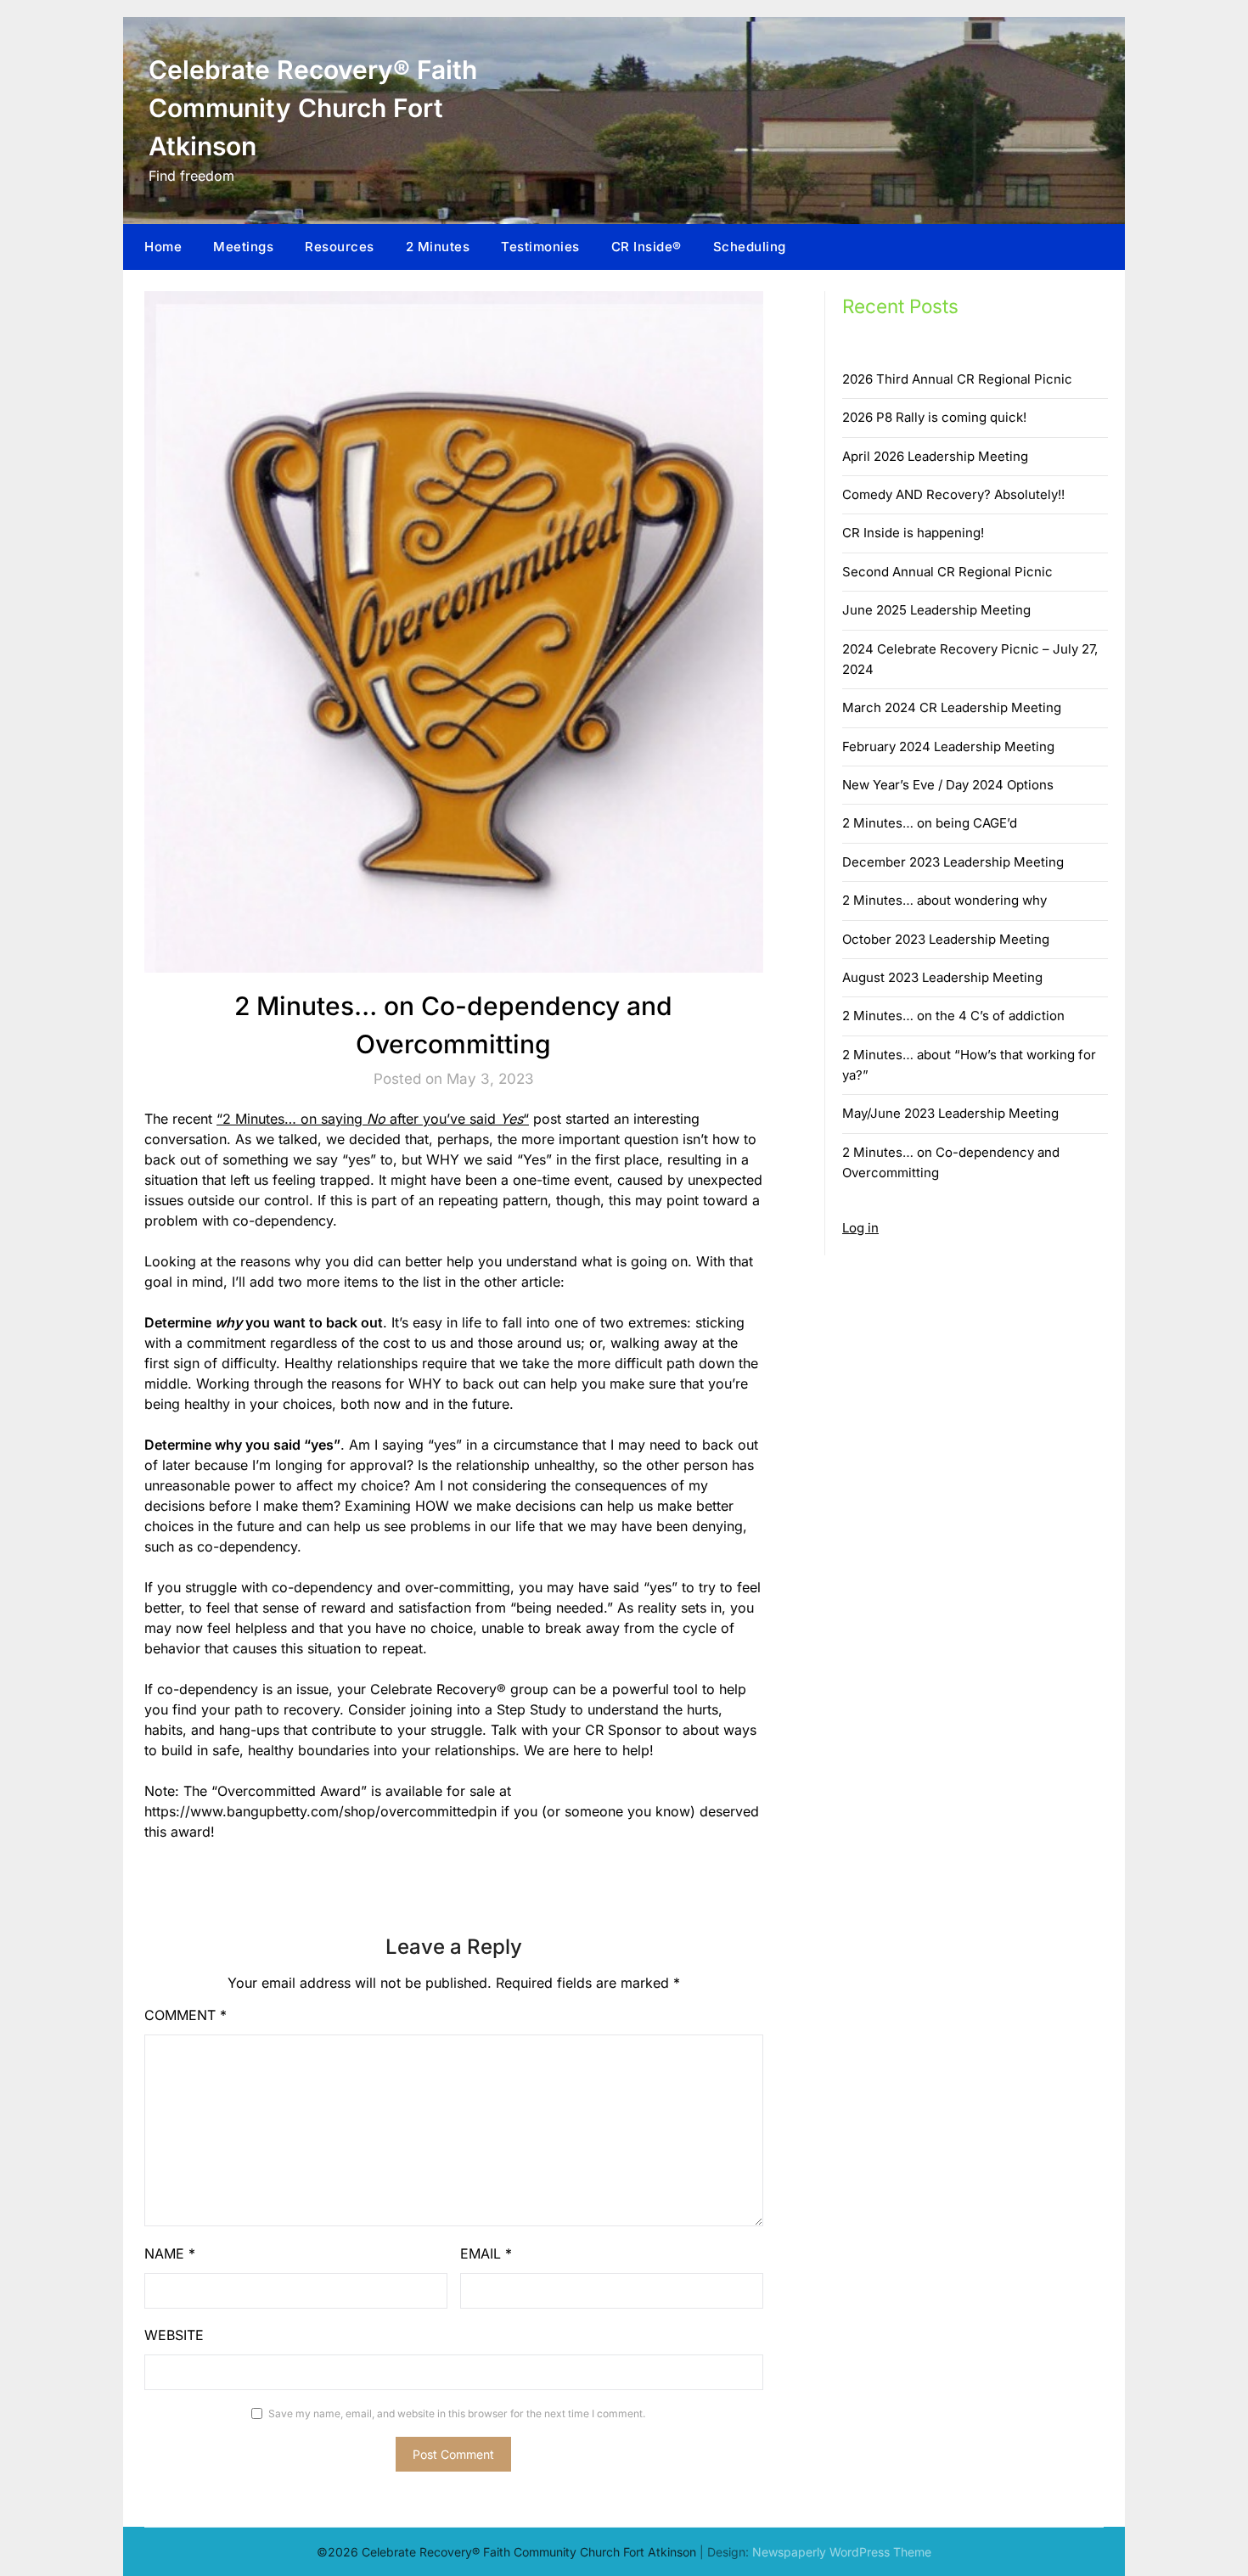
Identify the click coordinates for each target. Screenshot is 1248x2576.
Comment (186, 2015)
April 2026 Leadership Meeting (935, 456)
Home (163, 247)
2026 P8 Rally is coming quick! (934, 417)
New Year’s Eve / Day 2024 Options (948, 785)
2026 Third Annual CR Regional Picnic (957, 379)
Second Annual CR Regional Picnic (947, 572)
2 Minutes (438, 247)
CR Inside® (646, 247)
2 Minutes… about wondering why (944, 900)
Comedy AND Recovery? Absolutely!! (953, 494)
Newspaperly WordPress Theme (842, 2552)
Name (170, 2253)
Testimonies (540, 247)
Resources (340, 247)
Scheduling (750, 247)
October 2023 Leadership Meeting (946, 939)
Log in (860, 1228)
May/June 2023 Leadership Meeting (950, 1113)
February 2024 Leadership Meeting (948, 746)
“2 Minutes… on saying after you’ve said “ (373, 1119)
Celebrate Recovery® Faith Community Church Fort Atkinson (313, 108)
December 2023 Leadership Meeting (953, 862)
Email (486, 2253)
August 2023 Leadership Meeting (942, 977)
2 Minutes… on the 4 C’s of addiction (953, 1016)
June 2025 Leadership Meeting (936, 610)
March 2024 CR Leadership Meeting (952, 707)
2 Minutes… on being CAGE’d (930, 823)
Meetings (243, 247)
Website (174, 2335)
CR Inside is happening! (913, 533)
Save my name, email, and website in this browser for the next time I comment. (457, 2413)
